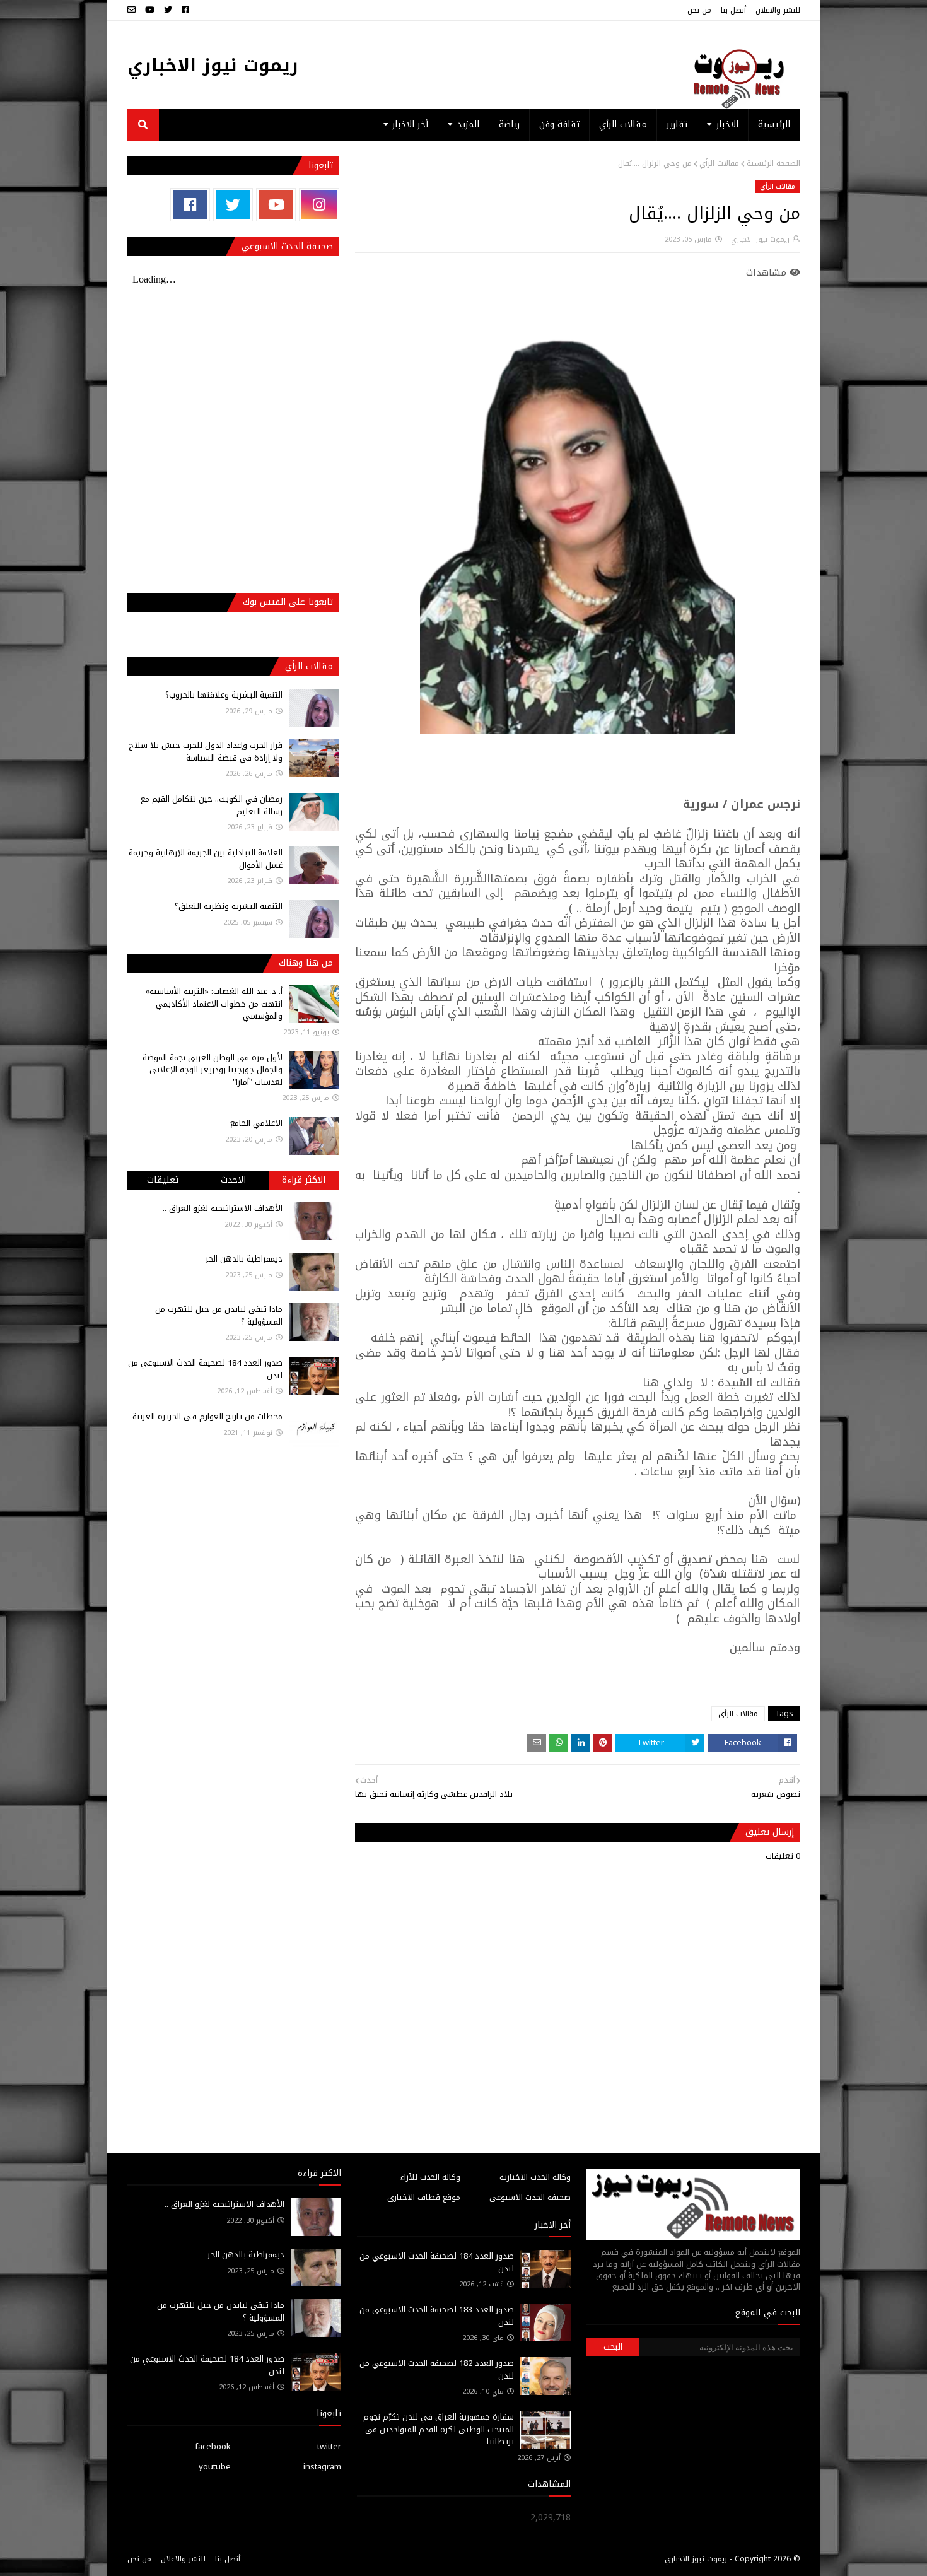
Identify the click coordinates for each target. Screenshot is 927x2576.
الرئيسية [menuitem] (774, 125)
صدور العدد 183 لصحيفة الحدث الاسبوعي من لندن (437, 2316)
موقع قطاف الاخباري (424, 2197)
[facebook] (185, 10)
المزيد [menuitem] (468, 125)
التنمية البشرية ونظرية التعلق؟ (229, 906)
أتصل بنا (733, 10)
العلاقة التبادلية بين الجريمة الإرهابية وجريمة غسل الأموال (206, 859)
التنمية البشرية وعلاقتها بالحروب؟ (224, 695)
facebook (213, 2446)
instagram (322, 2467)
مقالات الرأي (719, 163)
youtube (215, 2467)
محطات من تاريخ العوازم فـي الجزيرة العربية (207, 1416)
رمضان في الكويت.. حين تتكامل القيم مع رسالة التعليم (212, 805)
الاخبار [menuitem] (727, 125)
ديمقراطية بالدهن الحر (244, 1259)
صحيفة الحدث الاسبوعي (530, 2197)
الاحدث (233, 1180)
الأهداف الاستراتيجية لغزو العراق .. (223, 1208)
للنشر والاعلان (778, 10)
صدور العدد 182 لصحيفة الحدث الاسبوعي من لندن (437, 2369)
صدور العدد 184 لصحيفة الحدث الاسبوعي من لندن (205, 1369)
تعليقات (163, 1180)
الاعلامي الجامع (256, 1123)
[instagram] (319, 205)
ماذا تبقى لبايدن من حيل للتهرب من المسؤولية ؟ (219, 1315)
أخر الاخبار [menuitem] (410, 125)
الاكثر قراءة (304, 1180)
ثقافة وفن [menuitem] (559, 125)
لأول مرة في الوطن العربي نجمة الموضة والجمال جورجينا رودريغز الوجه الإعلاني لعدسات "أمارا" (213, 1070)
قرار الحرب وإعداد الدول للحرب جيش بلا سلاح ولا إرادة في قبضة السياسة (206, 752)
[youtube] (150, 10)
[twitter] (168, 10)
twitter (329, 2446)
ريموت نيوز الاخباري (213, 65)
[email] (133, 10)
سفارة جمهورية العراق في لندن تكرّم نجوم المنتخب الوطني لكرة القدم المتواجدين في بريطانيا (439, 2429)
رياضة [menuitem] (509, 125)
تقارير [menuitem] (677, 125)
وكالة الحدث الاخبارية (535, 2177)
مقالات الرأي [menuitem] (623, 125)
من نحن (699, 10)
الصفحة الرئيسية (773, 163)
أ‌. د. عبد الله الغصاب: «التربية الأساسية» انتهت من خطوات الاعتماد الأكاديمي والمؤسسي (214, 1004)
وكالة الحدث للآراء (430, 2177)
